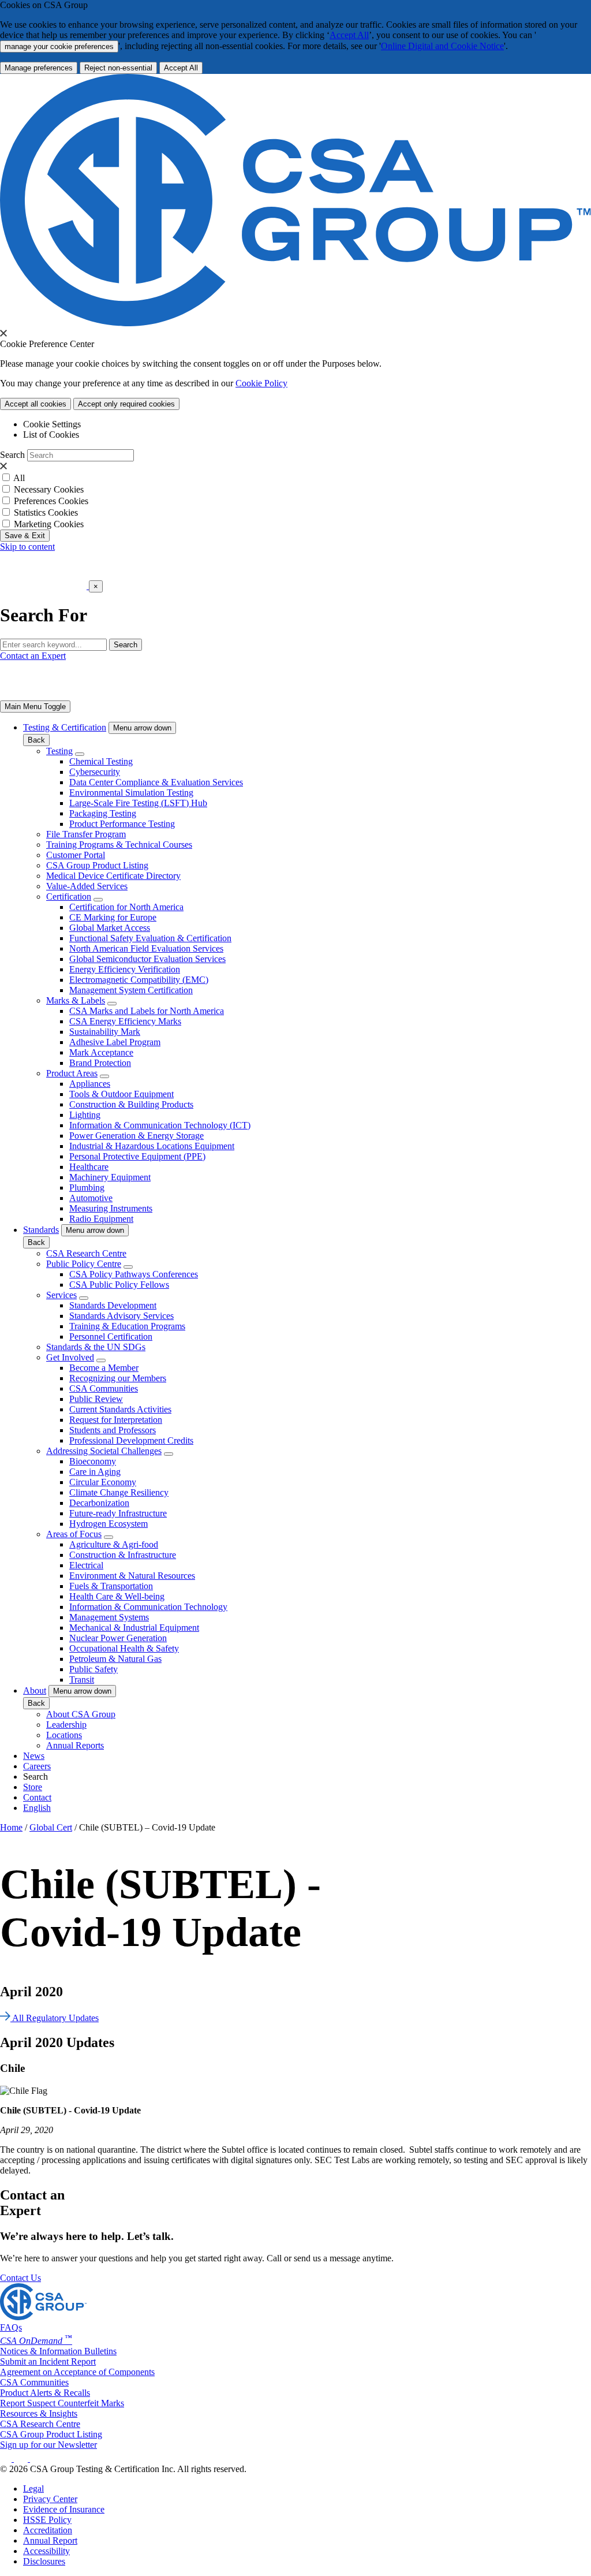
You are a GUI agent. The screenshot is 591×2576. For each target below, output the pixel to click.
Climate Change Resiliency (119, 1492)
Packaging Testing (103, 813)
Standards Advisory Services (121, 1316)
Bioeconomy (93, 1461)
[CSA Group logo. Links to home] (44, 586)
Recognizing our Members (118, 1378)
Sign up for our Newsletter (48, 2445)
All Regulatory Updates (55, 2018)
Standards (41, 1230)
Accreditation (48, 2530)
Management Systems (109, 1617)
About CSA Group (81, 1714)
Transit (82, 1680)
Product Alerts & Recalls (45, 2393)
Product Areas (72, 1073)
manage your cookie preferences (59, 46)
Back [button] (36, 740)
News (34, 1756)
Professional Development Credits (131, 1440)
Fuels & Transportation (111, 1586)
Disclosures (44, 2561)
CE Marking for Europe (113, 917)
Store (33, 1787)
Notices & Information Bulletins (58, 2351)
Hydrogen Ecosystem (109, 1524)
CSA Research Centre (86, 1253)
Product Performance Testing (122, 824)
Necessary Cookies (49, 489)
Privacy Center (50, 2499)
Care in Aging (95, 1472)
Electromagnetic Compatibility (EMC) (139, 980)
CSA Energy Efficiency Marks (125, 1021)
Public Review (96, 1399)
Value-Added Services (87, 886)
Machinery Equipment (110, 1177)
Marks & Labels (76, 1000)
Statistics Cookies (46, 512)
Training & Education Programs (127, 1326)
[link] (35, 707)
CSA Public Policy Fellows (119, 1285)
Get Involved (70, 1357)
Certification (69, 896)
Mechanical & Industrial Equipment (134, 1628)
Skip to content (27, 547)
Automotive (91, 1198)
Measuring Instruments (111, 1208)
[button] (142, 728)
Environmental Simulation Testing (131, 793)
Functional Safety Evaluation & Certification (150, 938)
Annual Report (50, 2540)
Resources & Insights (39, 2413)
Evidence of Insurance (64, 2509)
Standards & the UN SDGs (96, 1347)
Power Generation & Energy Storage (136, 1136)
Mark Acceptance (101, 1052)
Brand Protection (100, 1063)
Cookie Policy (261, 383)
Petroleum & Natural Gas (115, 1659)
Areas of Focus (74, 1534)
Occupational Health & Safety (124, 1648)
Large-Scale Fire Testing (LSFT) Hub (138, 803)
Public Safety (93, 1669)
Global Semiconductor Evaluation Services (147, 959)
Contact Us (20, 2278)
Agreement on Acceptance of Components (77, 2372)
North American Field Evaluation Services (146, 948)
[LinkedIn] (7, 2458)
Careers (37, 1766)
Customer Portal (76, 855)
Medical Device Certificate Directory (113, 876)
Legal (33, 2489)
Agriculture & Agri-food (114, 1544)
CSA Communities (104, 1388)
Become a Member (104, 1368)
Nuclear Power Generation (118, 1638)
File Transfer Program (86, 834)
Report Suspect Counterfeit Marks (62, 2403)
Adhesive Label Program (115, 1042)
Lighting (85, 1115)
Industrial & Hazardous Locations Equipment (152, 1146)
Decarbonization (99, 1503)
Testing (59, 751)
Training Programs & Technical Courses (119, 845)
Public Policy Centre (84, 1264)
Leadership (66, 1725)
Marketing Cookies (49, 524)
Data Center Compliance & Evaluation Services (156, 782)
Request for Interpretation (116, 1420)
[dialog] (295, 601)
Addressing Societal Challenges (104, 1451)
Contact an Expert (33, 656)
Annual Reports (75, 1745)
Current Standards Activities (120, 1409)
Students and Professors (113, 1430)
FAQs (11, 2327)
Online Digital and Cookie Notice (442, 46)
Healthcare (89, 1167)
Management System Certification (131, 990)
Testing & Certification (65, 727)
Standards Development (113, 1305)
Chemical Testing (101, 761)
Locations (64, 1735)
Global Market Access (110, 928)
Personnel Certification (111, 1337)
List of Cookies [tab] (51, 435)
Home (11, 1827)
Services (61, 1295)
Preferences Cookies (51, 501)
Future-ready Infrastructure (118, 1513)
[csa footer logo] (43, 2317)
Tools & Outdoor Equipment (121, 1094)
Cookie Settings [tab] (52, 424)
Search (12, 455)
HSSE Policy (47, 2520)
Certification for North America (126, 907)
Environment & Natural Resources (132, 1576)
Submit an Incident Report (48, 2361)
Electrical (86, 1565)
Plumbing (87, 1188)
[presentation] (3, 333)
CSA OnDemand (36, 2341)
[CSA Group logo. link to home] (295, 323)
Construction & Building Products (131, 1104)
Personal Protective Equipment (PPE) (137, 1156)
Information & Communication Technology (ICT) (160, 1125)
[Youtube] (44, 2458)
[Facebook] (26, 2458)
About (35, 1690)
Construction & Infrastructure (123, 1555)
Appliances (90, 1084)
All (19, 478)
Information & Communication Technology (148, 1607)
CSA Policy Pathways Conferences (134, 1274)
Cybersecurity (95, 772)
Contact (37, 1797)
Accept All (349, 35)
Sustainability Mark (105, 1032)
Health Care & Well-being (117, 1596)
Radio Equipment (101, 1219)
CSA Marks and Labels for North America (147, 1011)
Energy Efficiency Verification (125, 969)
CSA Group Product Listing (97, 865)
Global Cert (51, 1827)
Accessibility (46, 2551)
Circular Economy (103, 1482)
